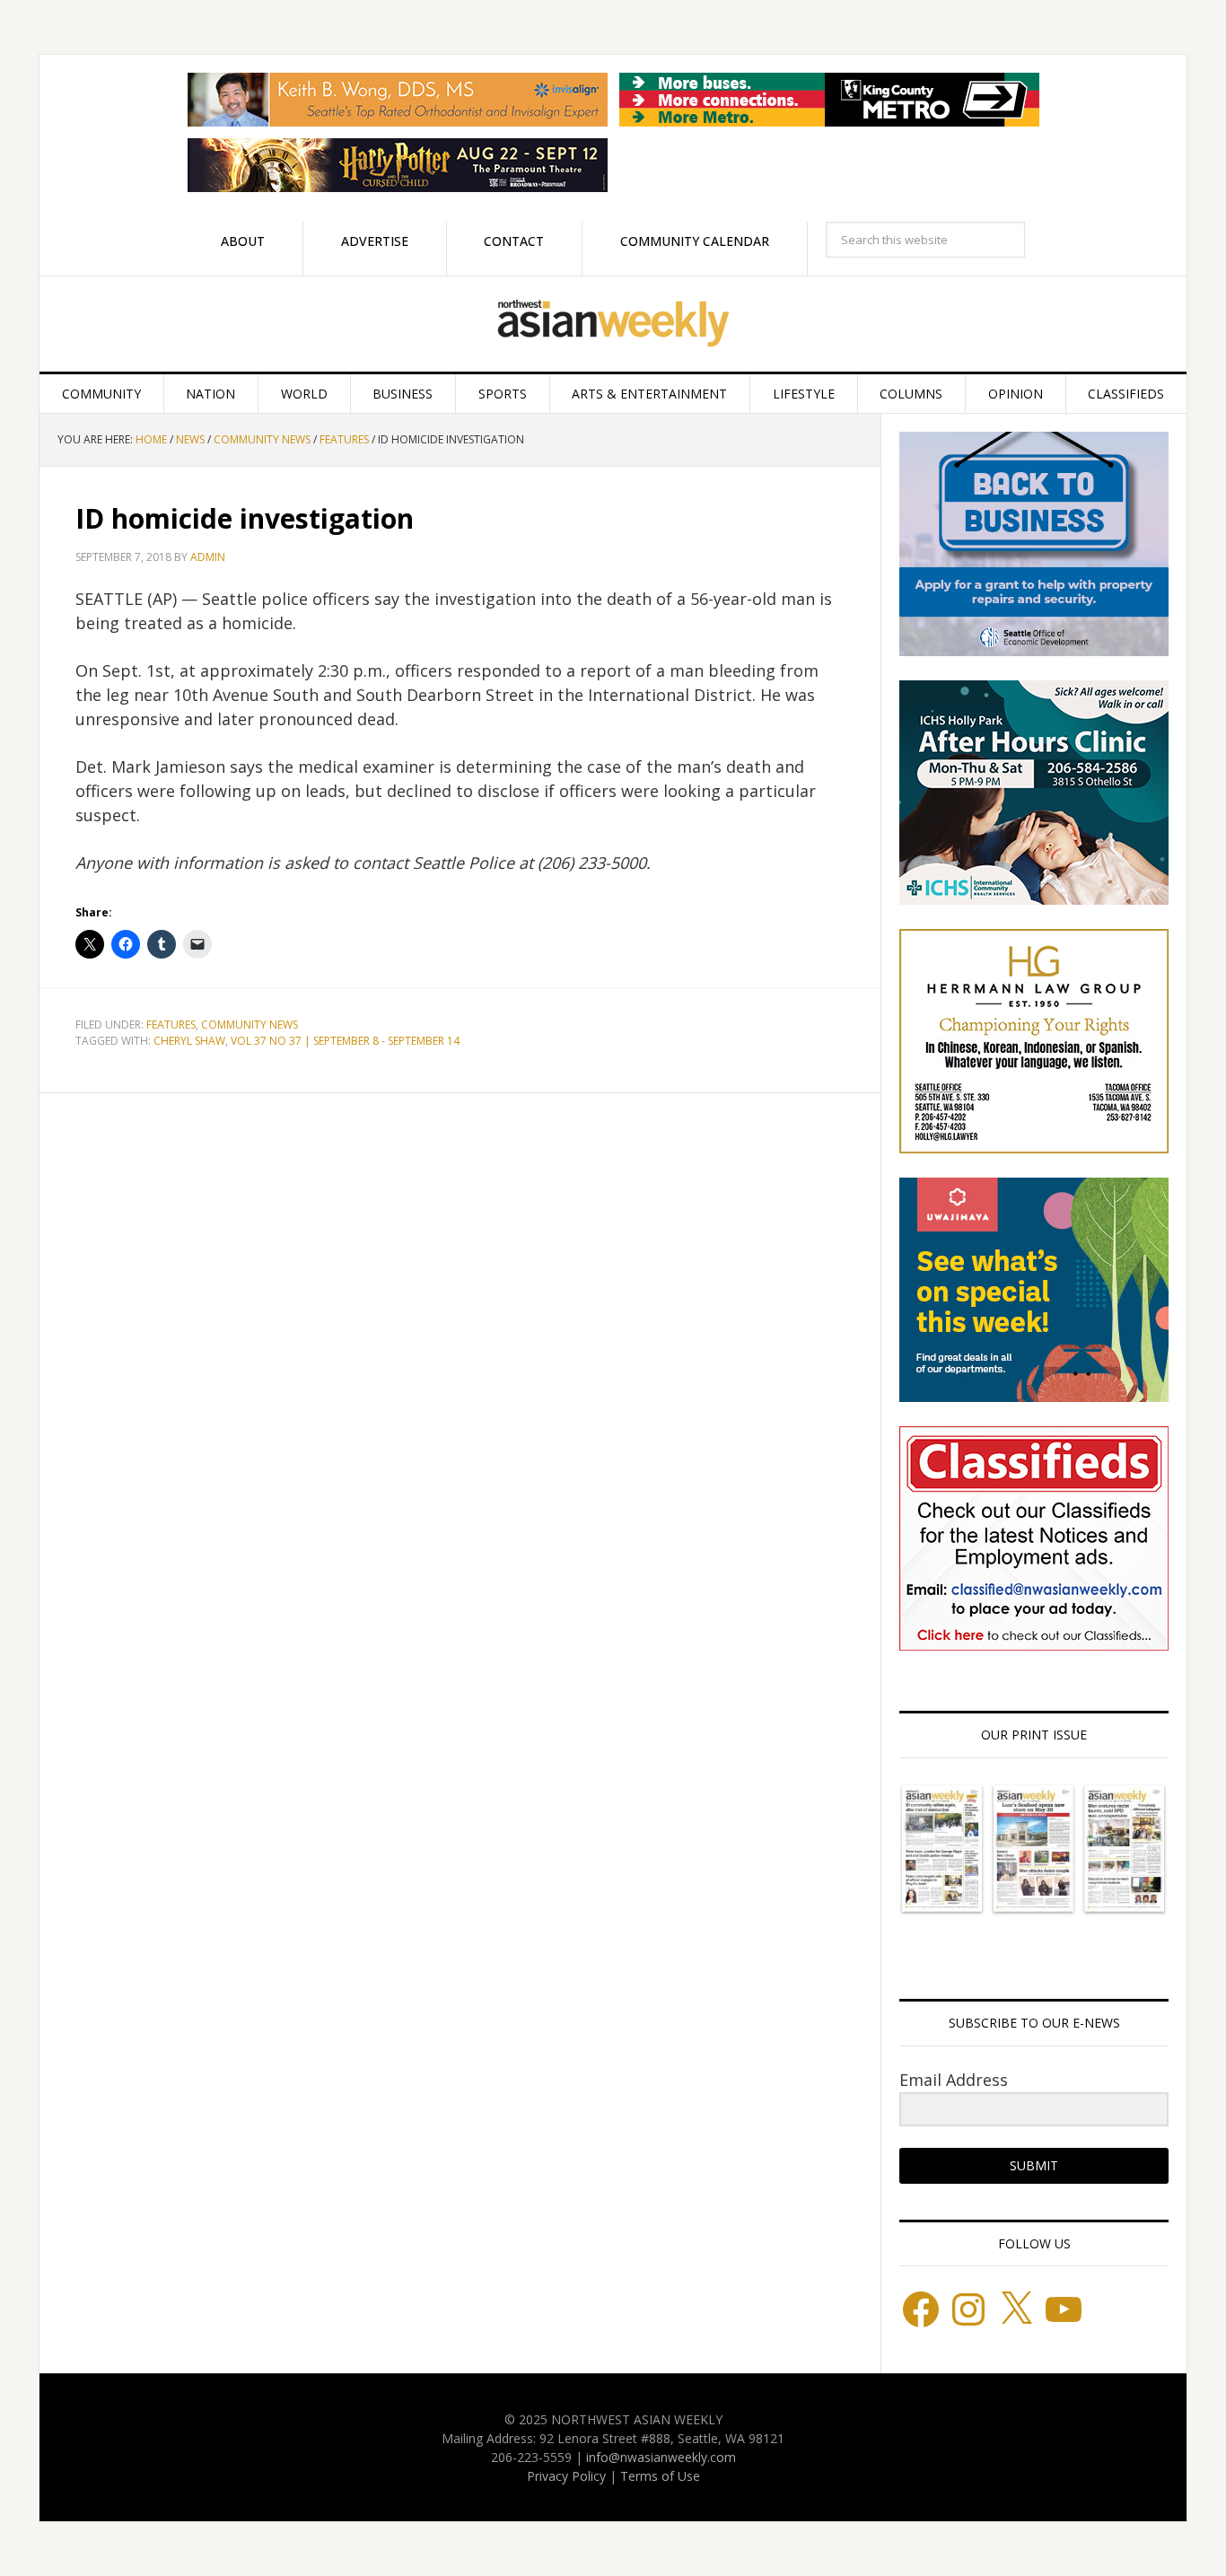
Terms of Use (660, 2476)
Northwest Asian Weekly (613, 324)
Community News (250, 1025)
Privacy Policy (566, 2476)
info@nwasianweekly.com (661, 2457)
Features (171, 1025)
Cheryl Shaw (189, 1041)
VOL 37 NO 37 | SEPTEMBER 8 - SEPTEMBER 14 (345, 1041)
